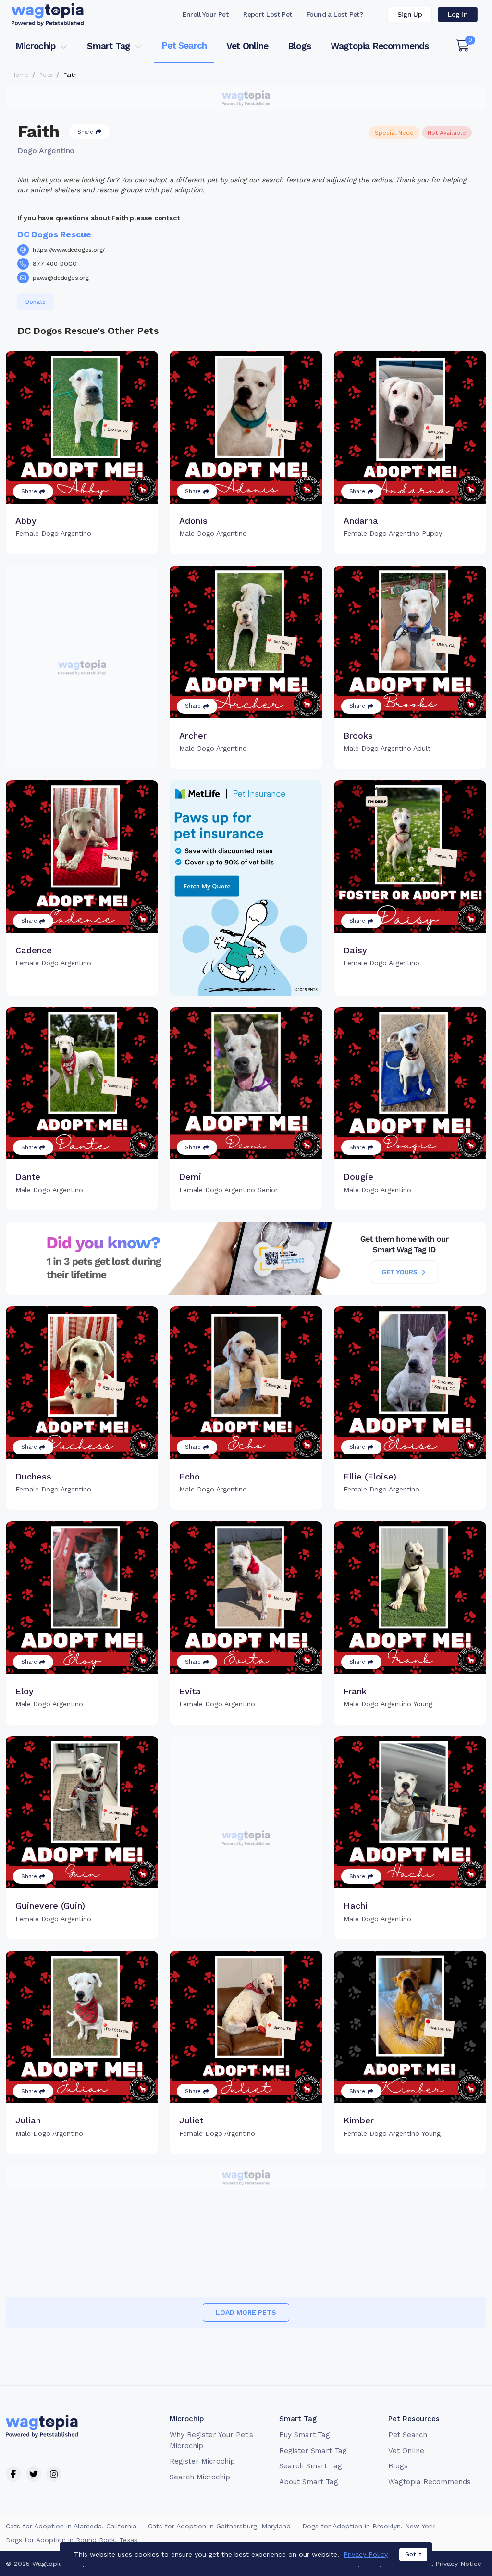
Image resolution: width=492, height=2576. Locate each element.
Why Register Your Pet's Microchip (211, 2440)
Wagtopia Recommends (380, 46)
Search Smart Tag (311, 2466)
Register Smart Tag (313, 2451)
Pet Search (184, 45)
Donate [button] (36, 302)
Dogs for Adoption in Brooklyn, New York (369, 2526)
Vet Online (247, 46)
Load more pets (246, 2312)
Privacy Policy (366, 2554)
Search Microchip (200, 2477)
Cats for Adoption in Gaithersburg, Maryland (219, 2526)
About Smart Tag (309, 2482)
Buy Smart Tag (305, 2435)
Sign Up (410, 14)
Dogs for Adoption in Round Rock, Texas (72, 2540)
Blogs (299, 46)
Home (20, 75)
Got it (413, 2554)
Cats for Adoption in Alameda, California (71, 2526)
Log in (458, 14)
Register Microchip (202, 2461)
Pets (46, 75)
